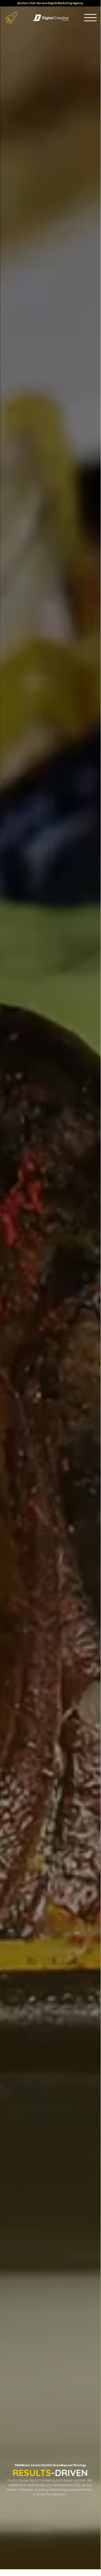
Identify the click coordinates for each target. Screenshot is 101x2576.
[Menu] (90, 18)
